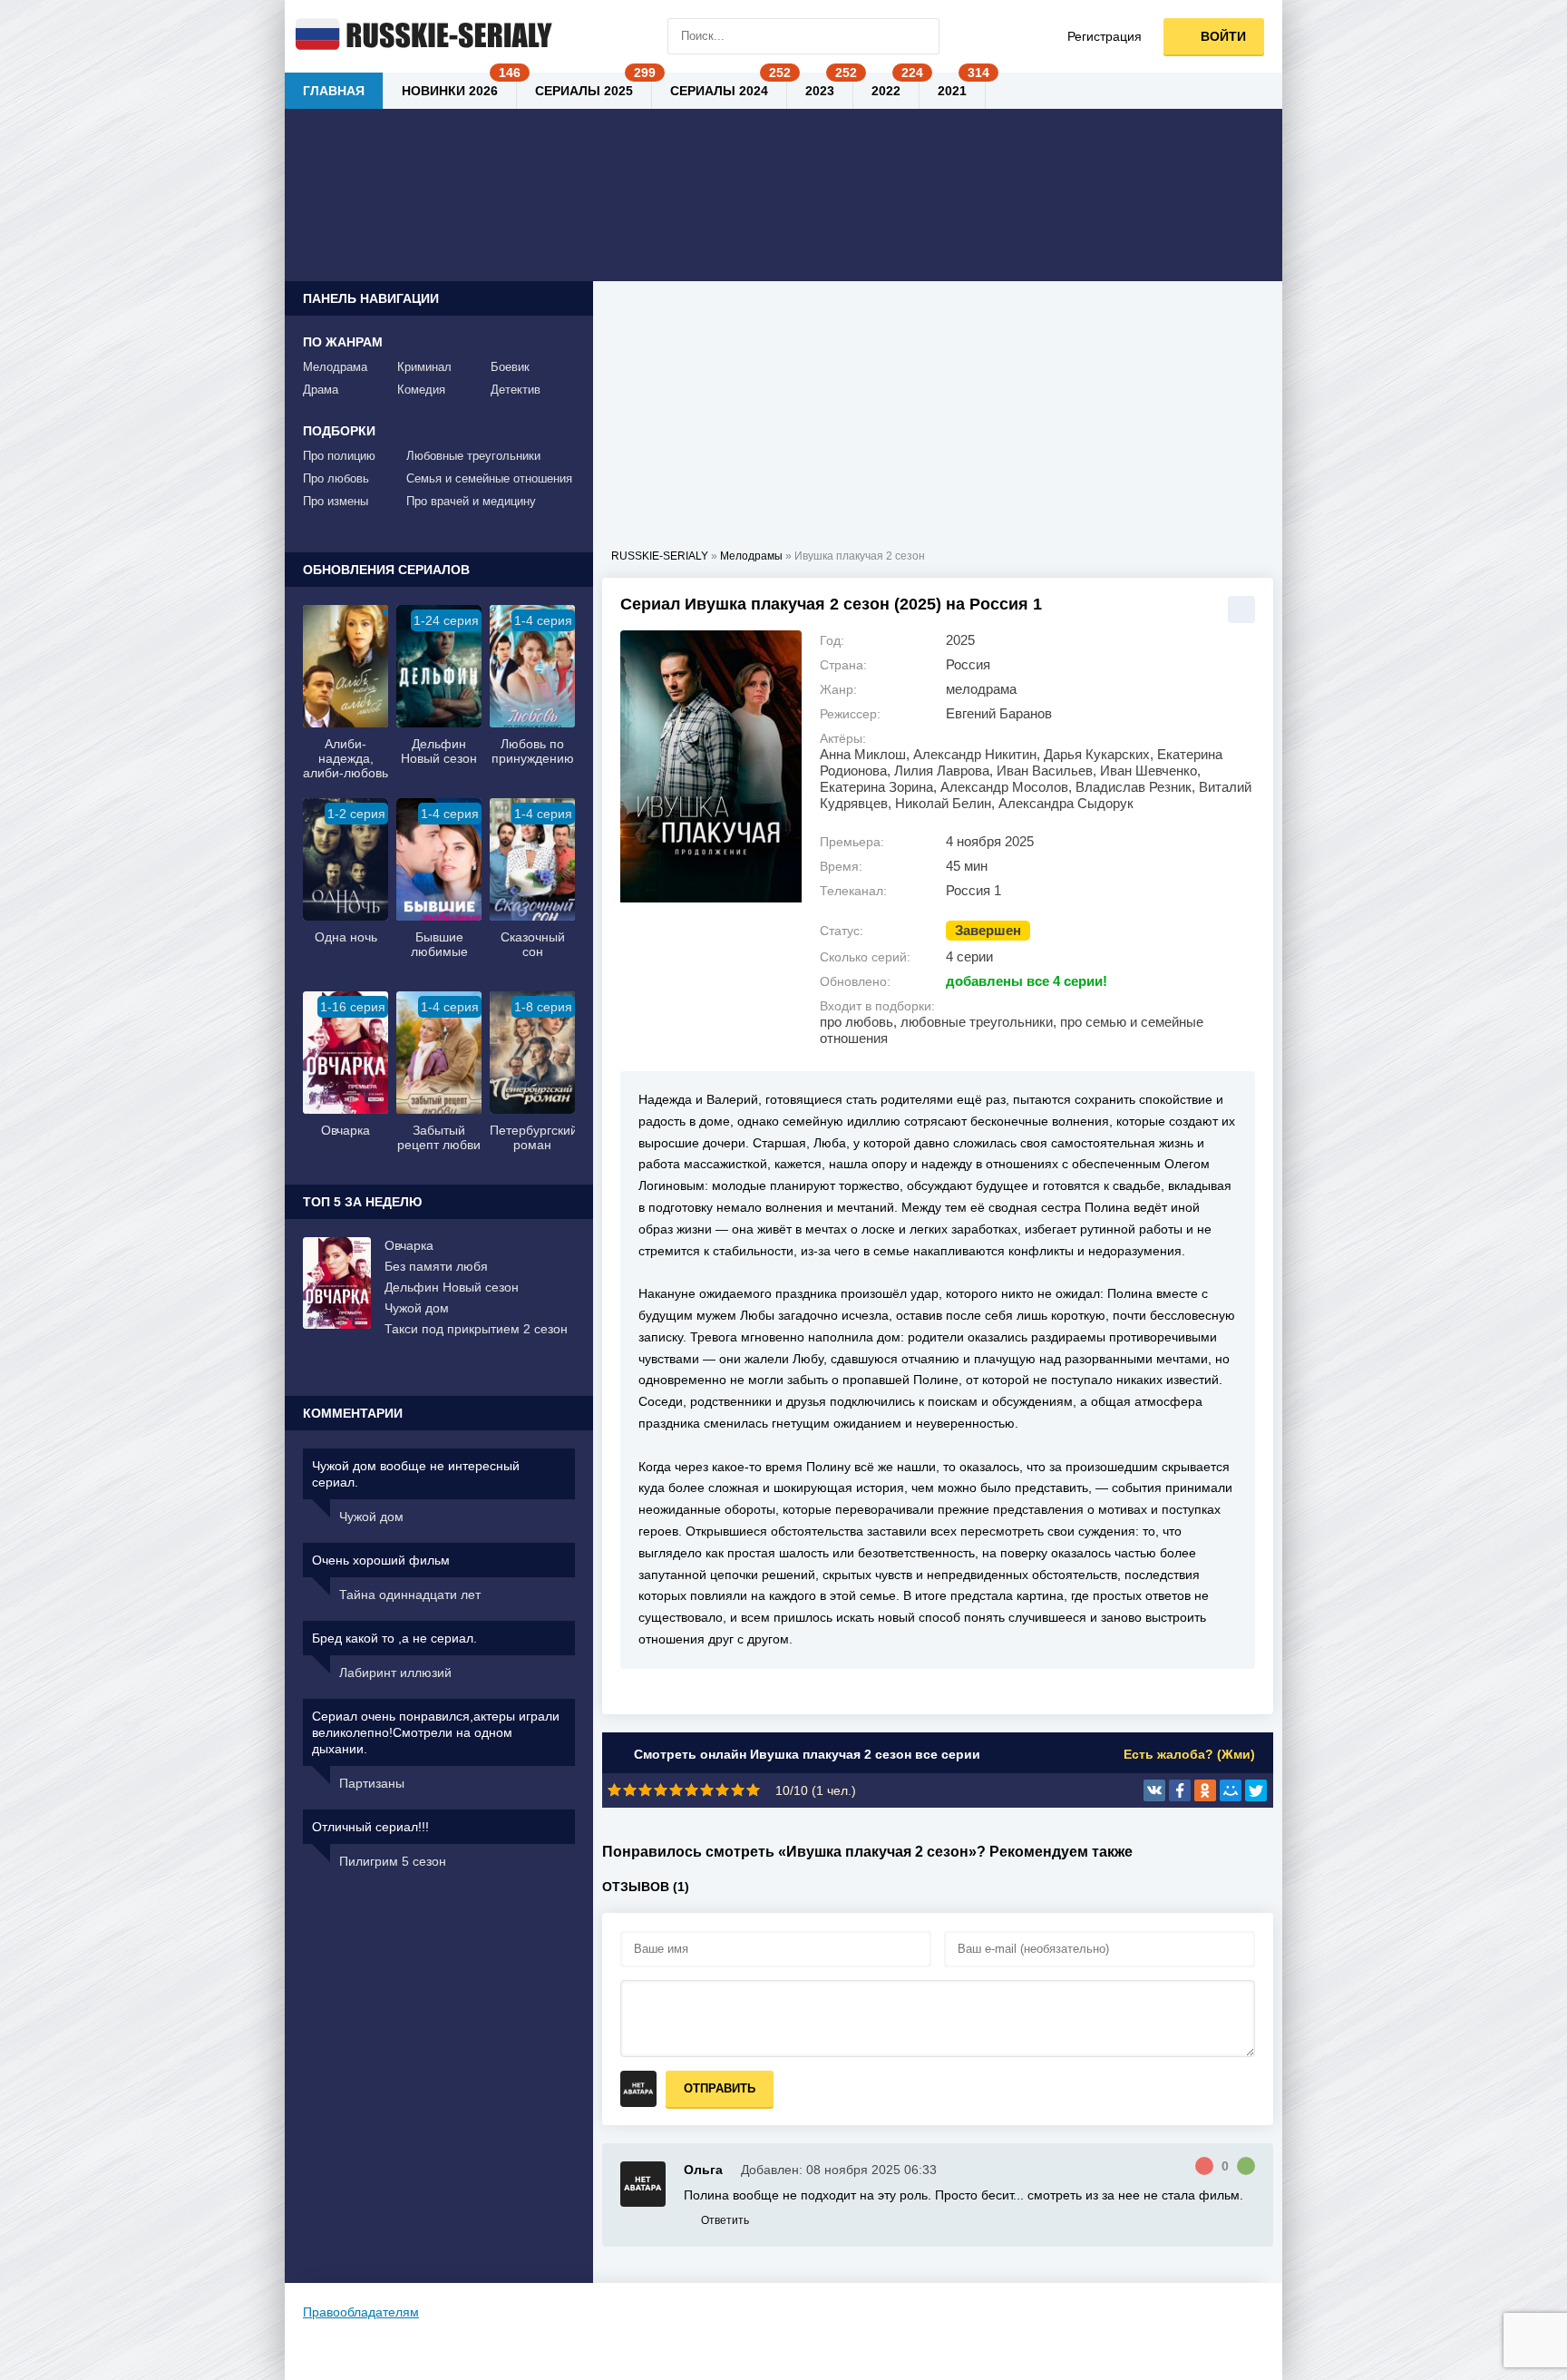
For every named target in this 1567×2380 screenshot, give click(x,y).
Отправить (720, 2088)
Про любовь (336, 478)
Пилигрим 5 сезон (393, 1861)
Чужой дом (417, 1308)
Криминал (424, 367)
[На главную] (421, 36)
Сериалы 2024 (719, 91)
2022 (886, 91)
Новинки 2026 (450, 91)
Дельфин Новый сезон (452, 1287)
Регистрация (1105, 36)
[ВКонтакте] (1154, 1790)
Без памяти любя (436, 1266)
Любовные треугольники (473, 456)
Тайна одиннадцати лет (410, 1595)
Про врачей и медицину (471, 501)
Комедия (421, 390)
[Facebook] (1180, 1790)
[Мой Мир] (1231, 1790)
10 (753, 1790)
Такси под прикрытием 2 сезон (476, 1329)
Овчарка (409, 1245)
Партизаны (372, 1783)
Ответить (725, 2220)
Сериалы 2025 (584, 91)
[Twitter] (1256, 1790)
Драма (321, 390)
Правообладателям (361, 2312)
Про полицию (339, 456)
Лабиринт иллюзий (395, 1673)
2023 (820, 91)
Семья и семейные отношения (489, 478)
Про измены (336, 501)
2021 (952, 91)
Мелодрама (335, 367)
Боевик (510, 367)
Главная (334, 91)
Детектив (516, 390)
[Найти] (921, 36)
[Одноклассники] (1205, 1790)
